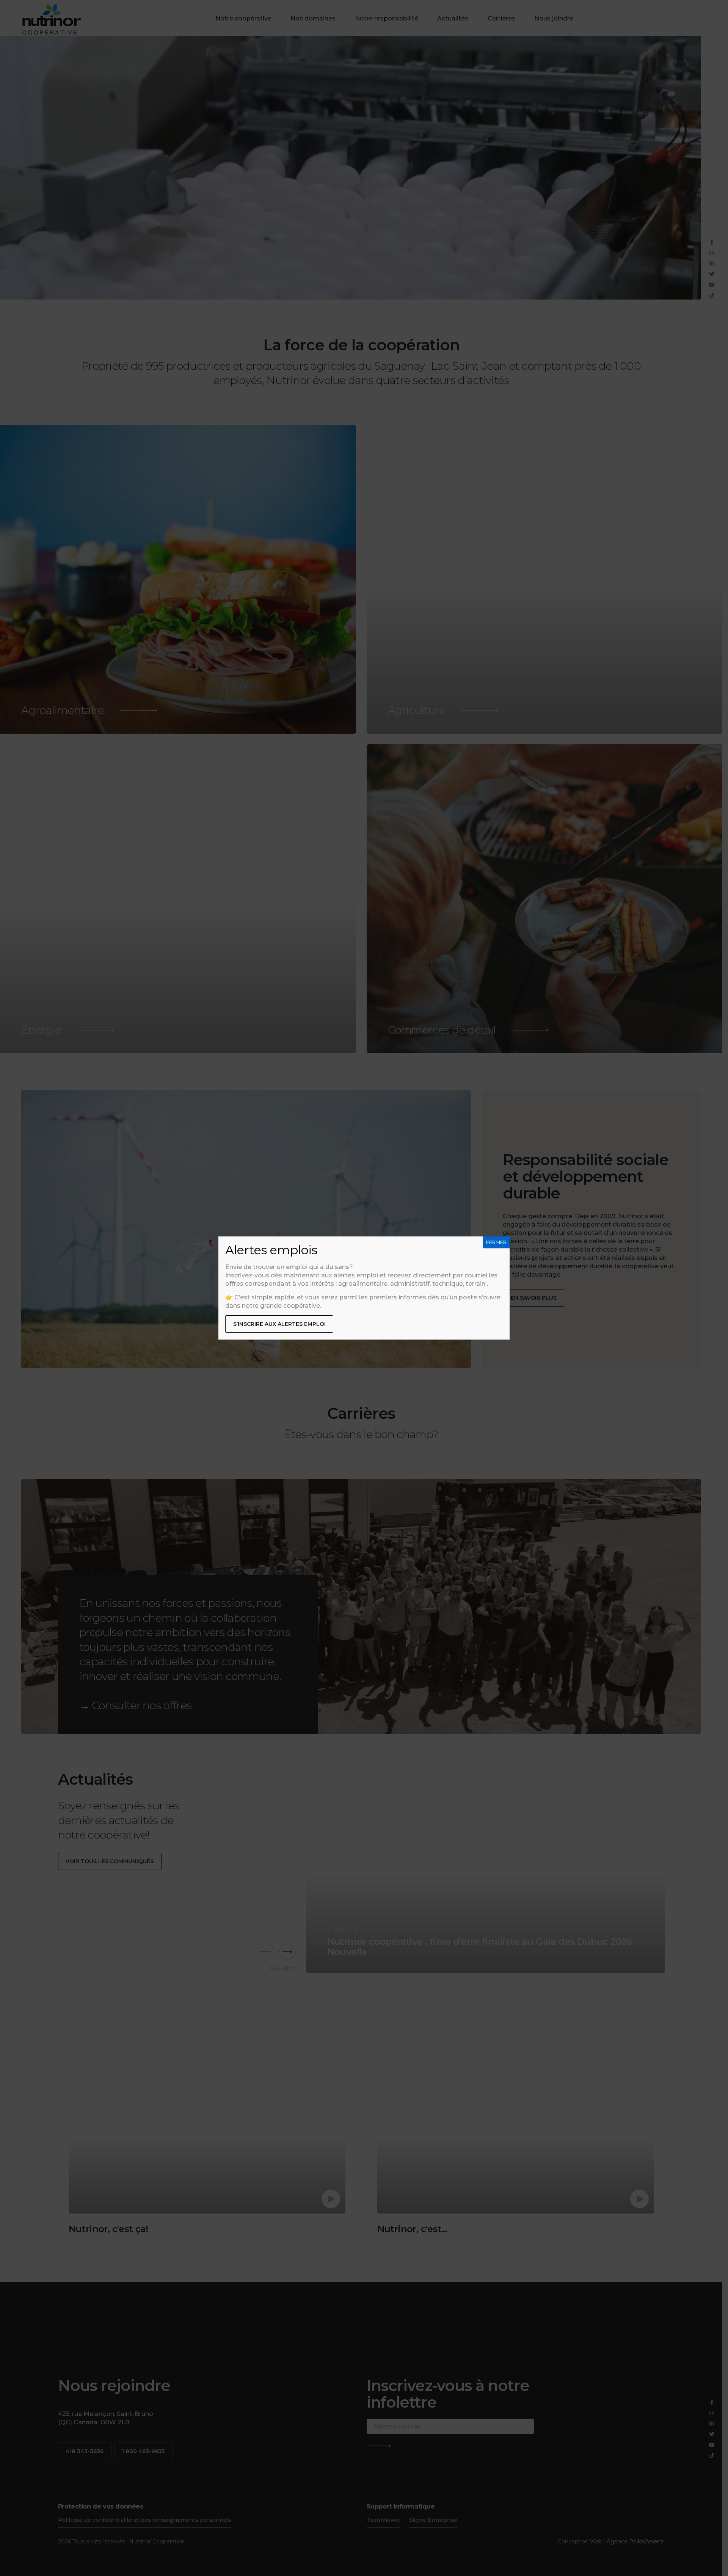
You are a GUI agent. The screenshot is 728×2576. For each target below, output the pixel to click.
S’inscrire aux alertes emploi (279, 1324)
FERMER (496, 1242)
